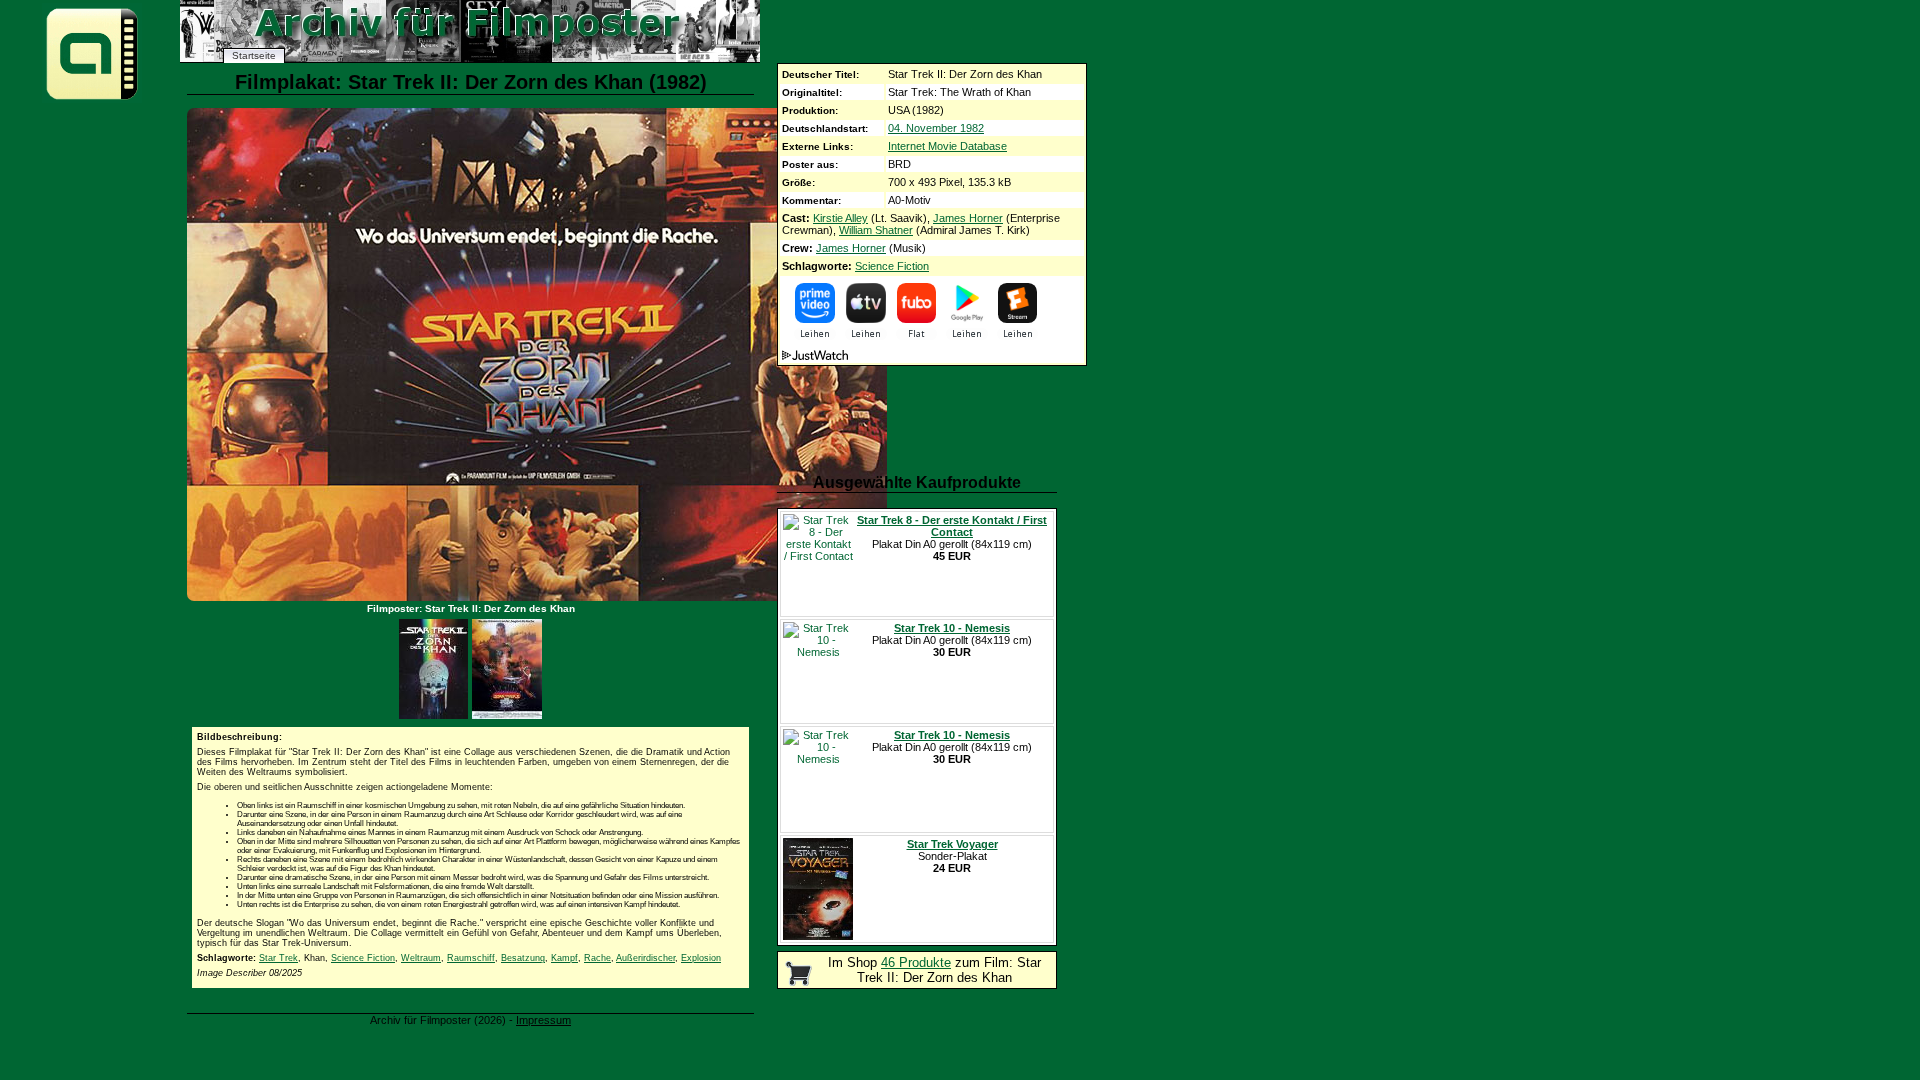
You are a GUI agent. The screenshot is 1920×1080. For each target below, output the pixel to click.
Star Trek (278, 958)
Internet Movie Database (947, 146)
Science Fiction (892, 266)
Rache (597, 958)
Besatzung (523, 958)
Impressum (543, 1020)
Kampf (564, 958)
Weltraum (421, 958)
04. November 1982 (936, 128)
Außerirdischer (645, 958)
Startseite (254, 55)
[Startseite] (92, 98)
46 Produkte (916, 962)
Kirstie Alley (840, 218)
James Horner (968, 218)
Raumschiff (471, 958)
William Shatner (876, 230)
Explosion (701, 958)
